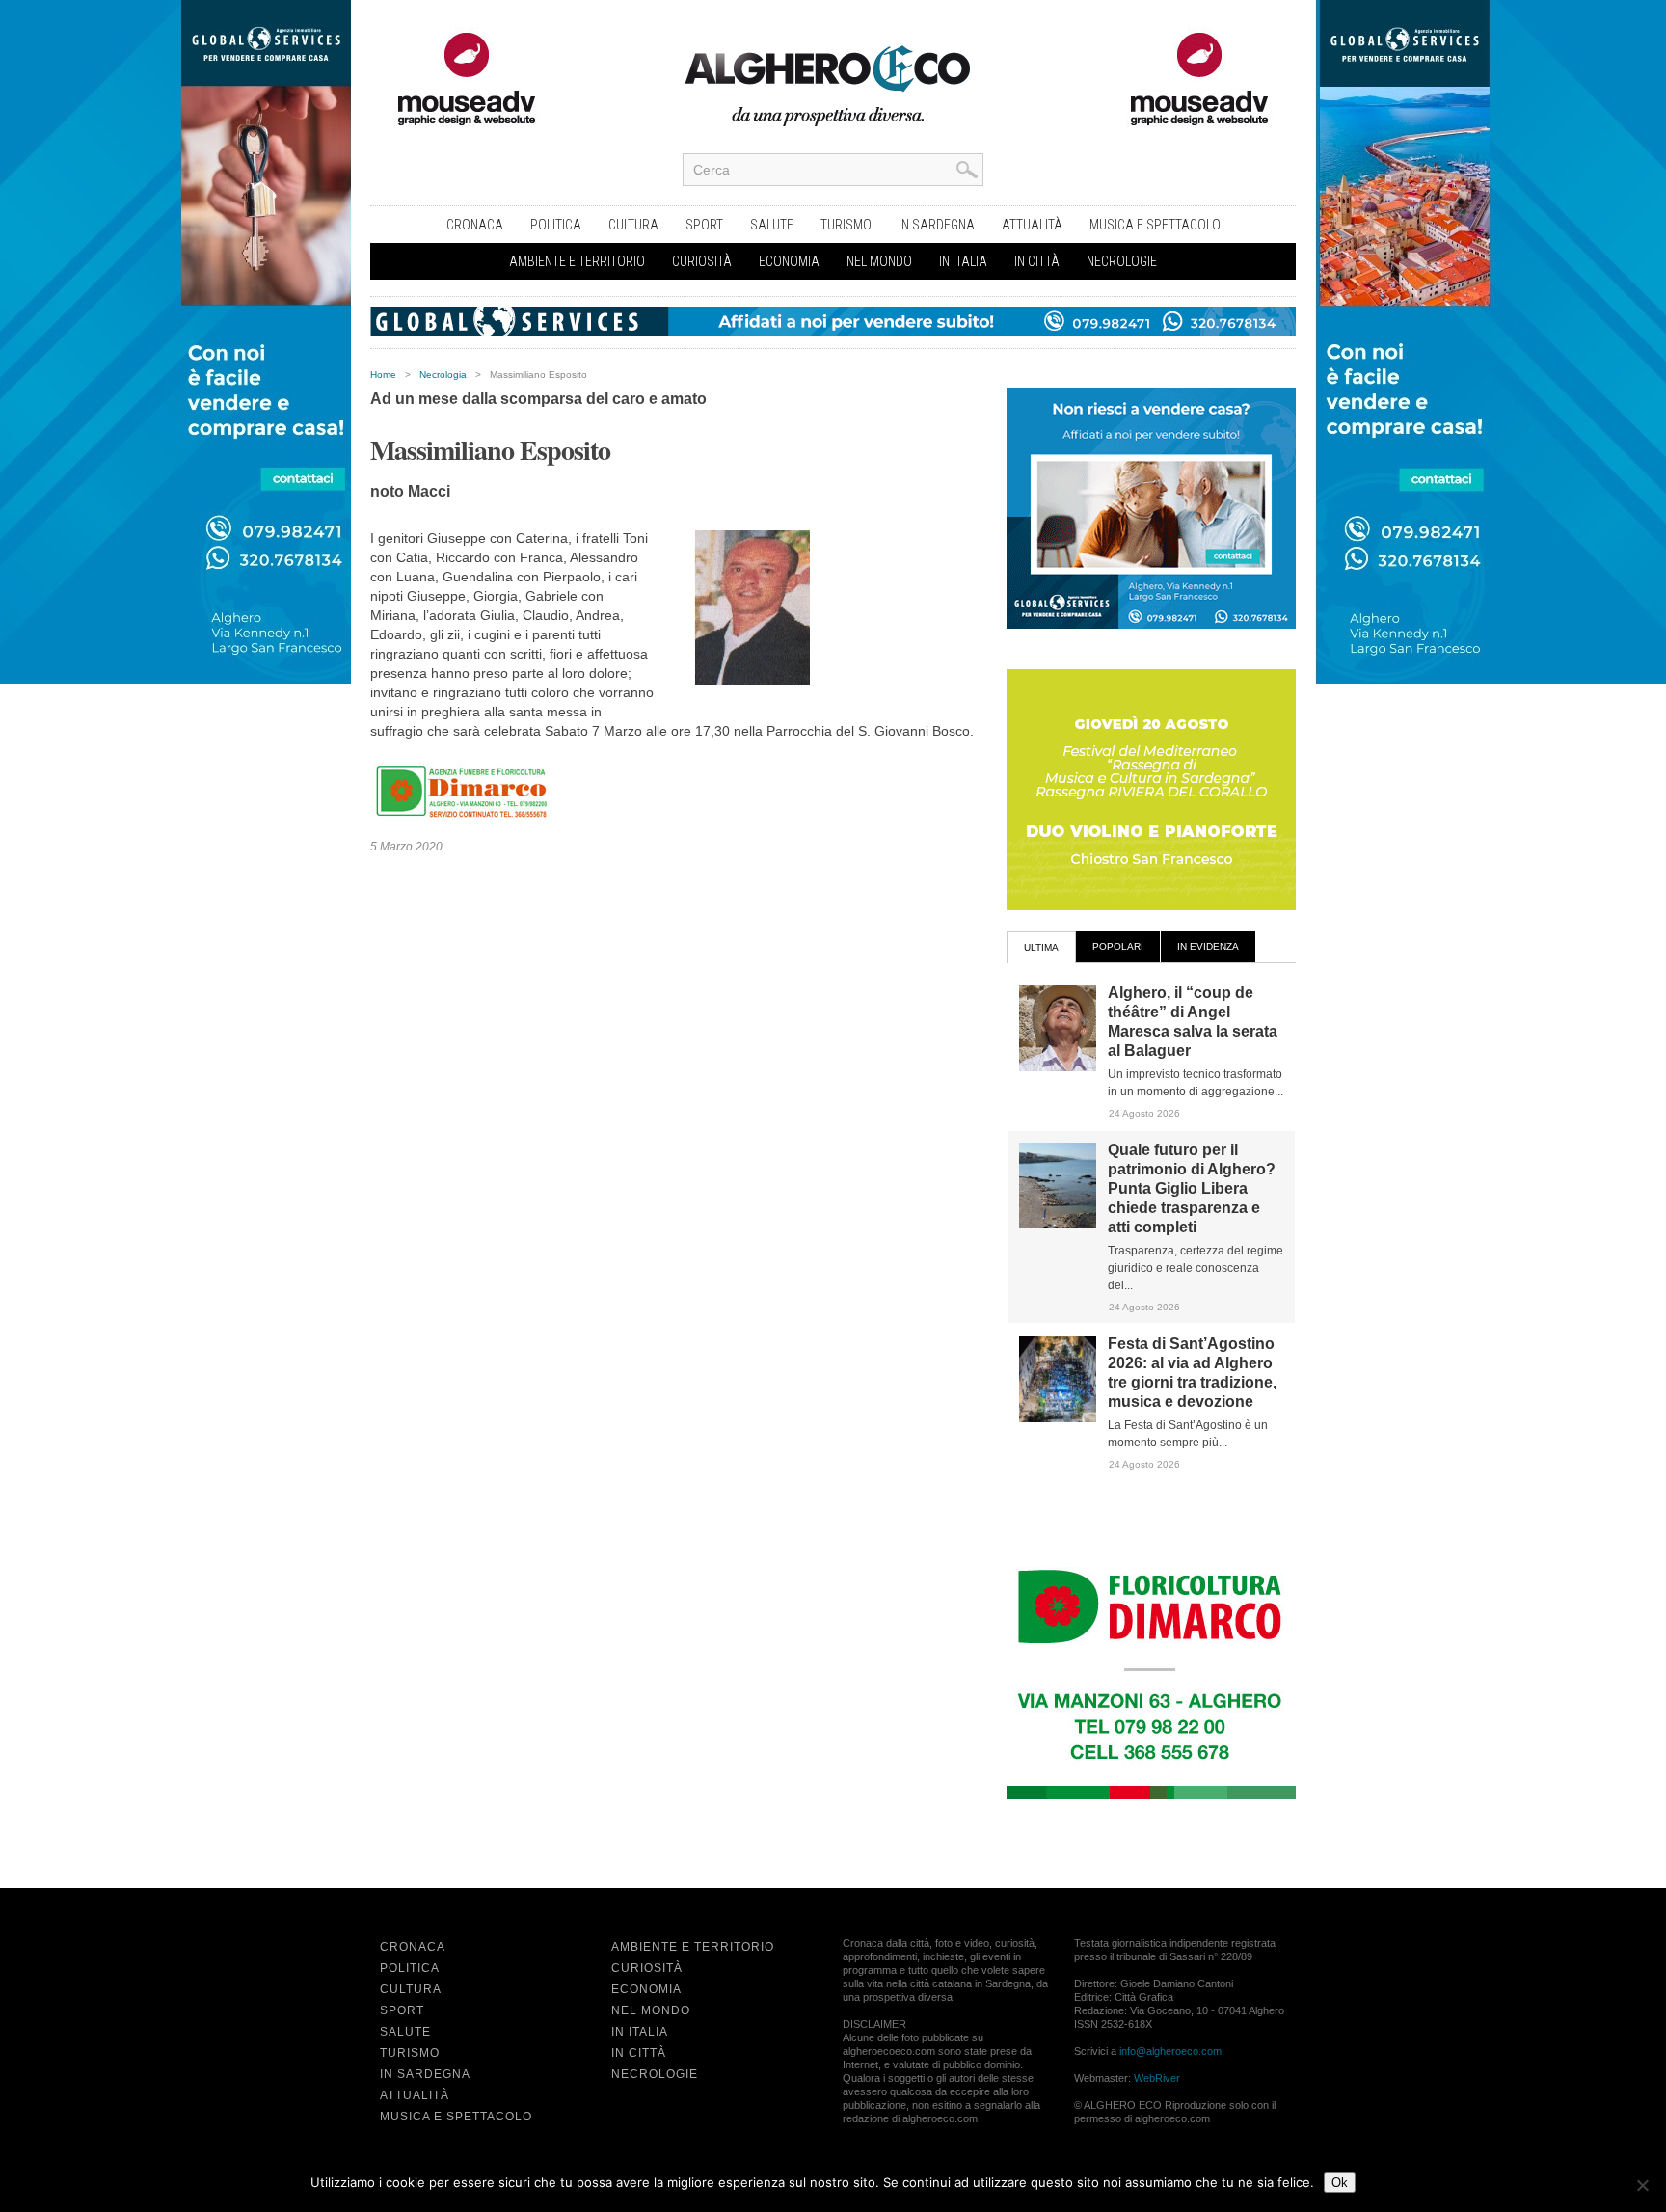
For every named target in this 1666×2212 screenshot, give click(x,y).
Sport (704, 225)
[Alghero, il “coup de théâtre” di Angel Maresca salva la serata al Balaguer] (1058, 1067)
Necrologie (1122, 261)
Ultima (1041, 947)
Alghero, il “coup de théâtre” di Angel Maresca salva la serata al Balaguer (1193, 1022)
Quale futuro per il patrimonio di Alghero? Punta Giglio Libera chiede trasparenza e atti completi (1192, 1188)
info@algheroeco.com (1170, 2051)
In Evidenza (1208, 946)
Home (383, 375)
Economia (789, 261)
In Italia (963, 261)
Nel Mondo (879, 261)
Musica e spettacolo (1155, 225)
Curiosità (702, 261)
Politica (556, 225)
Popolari (1118, 946)
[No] (1642, 2185)
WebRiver (1157, 2078)
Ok (1340, 2183)
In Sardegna (937, 225)
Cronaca (475, 225)
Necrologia (443, 375)
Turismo (846, 225)
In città (1037, 261)
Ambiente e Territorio (577, 261)
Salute (772, 225)
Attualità (1032, 225)
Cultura (633, 225)
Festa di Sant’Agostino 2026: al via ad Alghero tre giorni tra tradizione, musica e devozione (1192, 1373)
